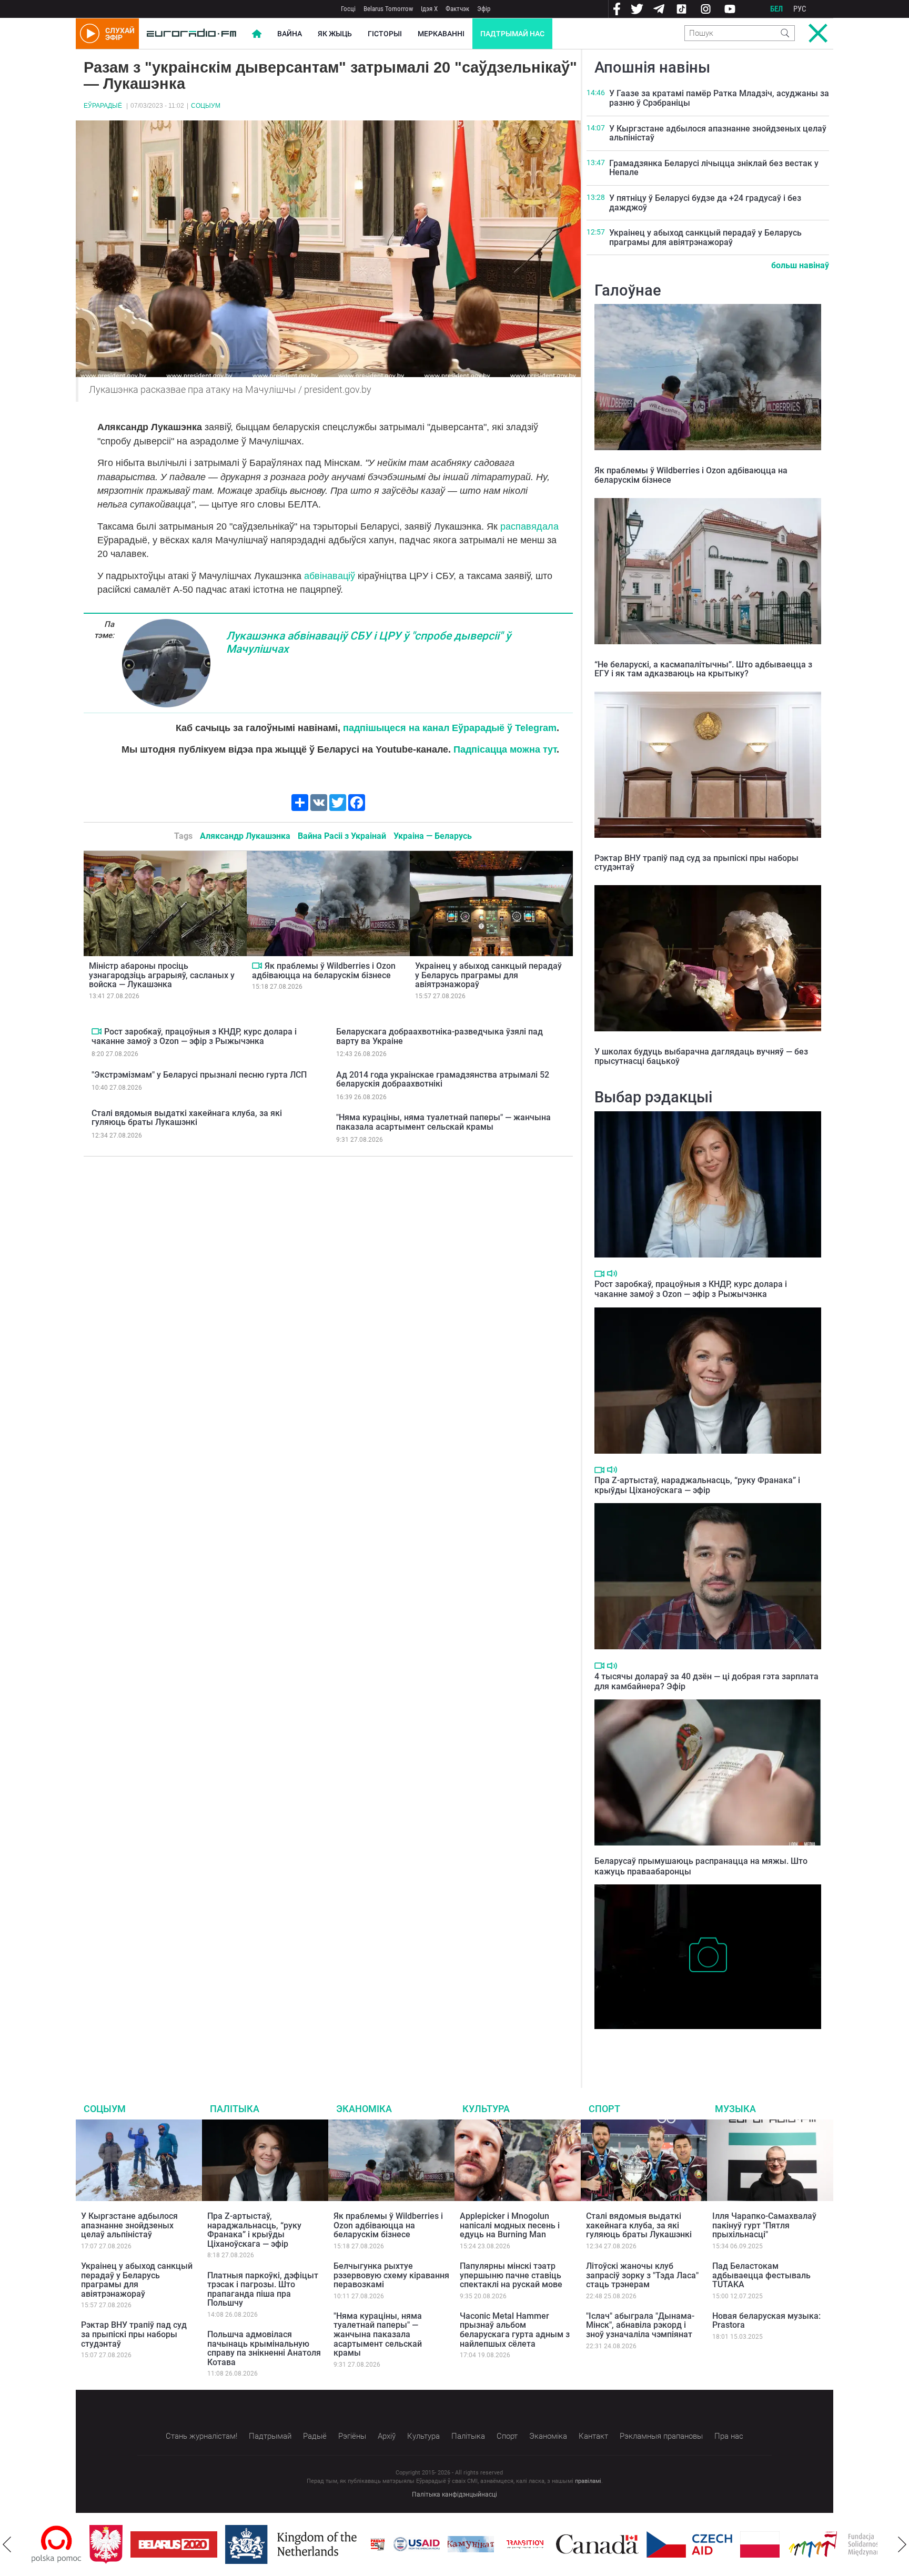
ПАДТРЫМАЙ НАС (512, 34)
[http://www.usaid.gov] (359, 2544)
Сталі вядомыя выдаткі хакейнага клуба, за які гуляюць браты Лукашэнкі (187, 1118)
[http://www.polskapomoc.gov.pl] (877, 2544)
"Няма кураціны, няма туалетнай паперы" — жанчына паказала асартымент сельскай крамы (443, 1122)
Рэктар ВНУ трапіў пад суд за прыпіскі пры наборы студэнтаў (696, 863)
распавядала (529, 526)
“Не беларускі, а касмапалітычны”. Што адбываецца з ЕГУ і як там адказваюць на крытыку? (703, 669)
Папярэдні (7, 2544)
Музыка (735, 2109)
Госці (348, 9)
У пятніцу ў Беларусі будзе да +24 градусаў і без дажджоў (705, 203)
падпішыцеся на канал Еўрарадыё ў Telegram (450, 728)
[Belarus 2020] (116, 2544)
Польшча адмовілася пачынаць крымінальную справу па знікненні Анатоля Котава (264, 2348)
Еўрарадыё (103, 106)
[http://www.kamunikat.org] (413, 2544)
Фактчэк (457, 9)
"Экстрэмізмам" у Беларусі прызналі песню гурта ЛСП (199, 1075)
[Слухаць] (612, 1274)
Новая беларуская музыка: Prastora (766, 2321)
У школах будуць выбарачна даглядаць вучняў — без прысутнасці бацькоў (701, 1056)
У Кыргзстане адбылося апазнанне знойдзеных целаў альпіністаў (718, 133)
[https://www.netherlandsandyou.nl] (236, 2544)
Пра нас (729, 2436)
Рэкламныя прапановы (661, 2436)
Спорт (604, 2109)
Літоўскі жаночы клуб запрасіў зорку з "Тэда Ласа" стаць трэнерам (642, 2275)
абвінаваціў (330, 576)
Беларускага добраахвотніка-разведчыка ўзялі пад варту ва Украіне (440, 1036)
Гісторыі (385, 34)
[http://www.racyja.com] (320, 2544)
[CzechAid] (632, 2544)
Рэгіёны (352, 2436)
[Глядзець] (257, 966)
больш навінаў (800, 265)
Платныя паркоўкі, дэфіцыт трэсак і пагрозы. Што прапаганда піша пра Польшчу (263, 2289)
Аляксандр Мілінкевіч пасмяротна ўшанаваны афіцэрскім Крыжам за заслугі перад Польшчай (704, 2045)
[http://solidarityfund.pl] (787, 2544)
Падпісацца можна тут (505, 749)
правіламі (588, 2481)
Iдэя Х (429, 9)
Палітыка (235, 2109)
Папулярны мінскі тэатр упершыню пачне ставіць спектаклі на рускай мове (511, 2275)
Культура (486, 2109)
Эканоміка (364, 2109)
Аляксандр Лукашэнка (245, 836)
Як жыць (335, 34)
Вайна (290, 34)
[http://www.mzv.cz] (467, 2544)
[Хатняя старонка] (191, 34)
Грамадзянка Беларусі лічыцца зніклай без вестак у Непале (714, 168)
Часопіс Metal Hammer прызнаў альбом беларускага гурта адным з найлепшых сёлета (515, 2330)
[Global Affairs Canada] (539, 2544)
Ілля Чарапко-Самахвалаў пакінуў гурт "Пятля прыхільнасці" (764, 2225)
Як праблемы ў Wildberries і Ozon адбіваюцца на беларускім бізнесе (324, 971)
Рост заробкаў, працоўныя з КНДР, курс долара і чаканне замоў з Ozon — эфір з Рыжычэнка (194, 1036)
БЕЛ (776, 9)
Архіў (387, 2436)
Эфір (484, 9)
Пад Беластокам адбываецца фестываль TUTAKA (761, 2275)
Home (257, 34)
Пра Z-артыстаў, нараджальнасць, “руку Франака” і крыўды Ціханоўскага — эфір (697, 1485)
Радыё (315, 2436)
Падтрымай (270, 2436)
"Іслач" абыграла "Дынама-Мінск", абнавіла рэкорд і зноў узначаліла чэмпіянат (640, 2325)
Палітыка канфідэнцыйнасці (454, 2494)
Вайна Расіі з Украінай (342, 836)
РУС (800, 9)
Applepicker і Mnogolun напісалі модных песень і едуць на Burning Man (510, 2225)
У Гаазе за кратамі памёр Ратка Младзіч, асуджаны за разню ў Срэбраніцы (719, 98)
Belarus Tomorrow (388, 9)
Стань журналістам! (201, 2436)
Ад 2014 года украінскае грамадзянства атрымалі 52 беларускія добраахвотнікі (443, 1079)
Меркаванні (441, 34)
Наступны (902, 2544)
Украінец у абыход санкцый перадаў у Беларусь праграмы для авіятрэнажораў (488, 975)
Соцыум (206, 106)
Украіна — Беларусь (433, 836)
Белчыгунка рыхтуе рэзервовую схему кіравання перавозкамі (391, 2275)
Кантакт (593, 2436)
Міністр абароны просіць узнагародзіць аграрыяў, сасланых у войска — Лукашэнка (162, 975)
